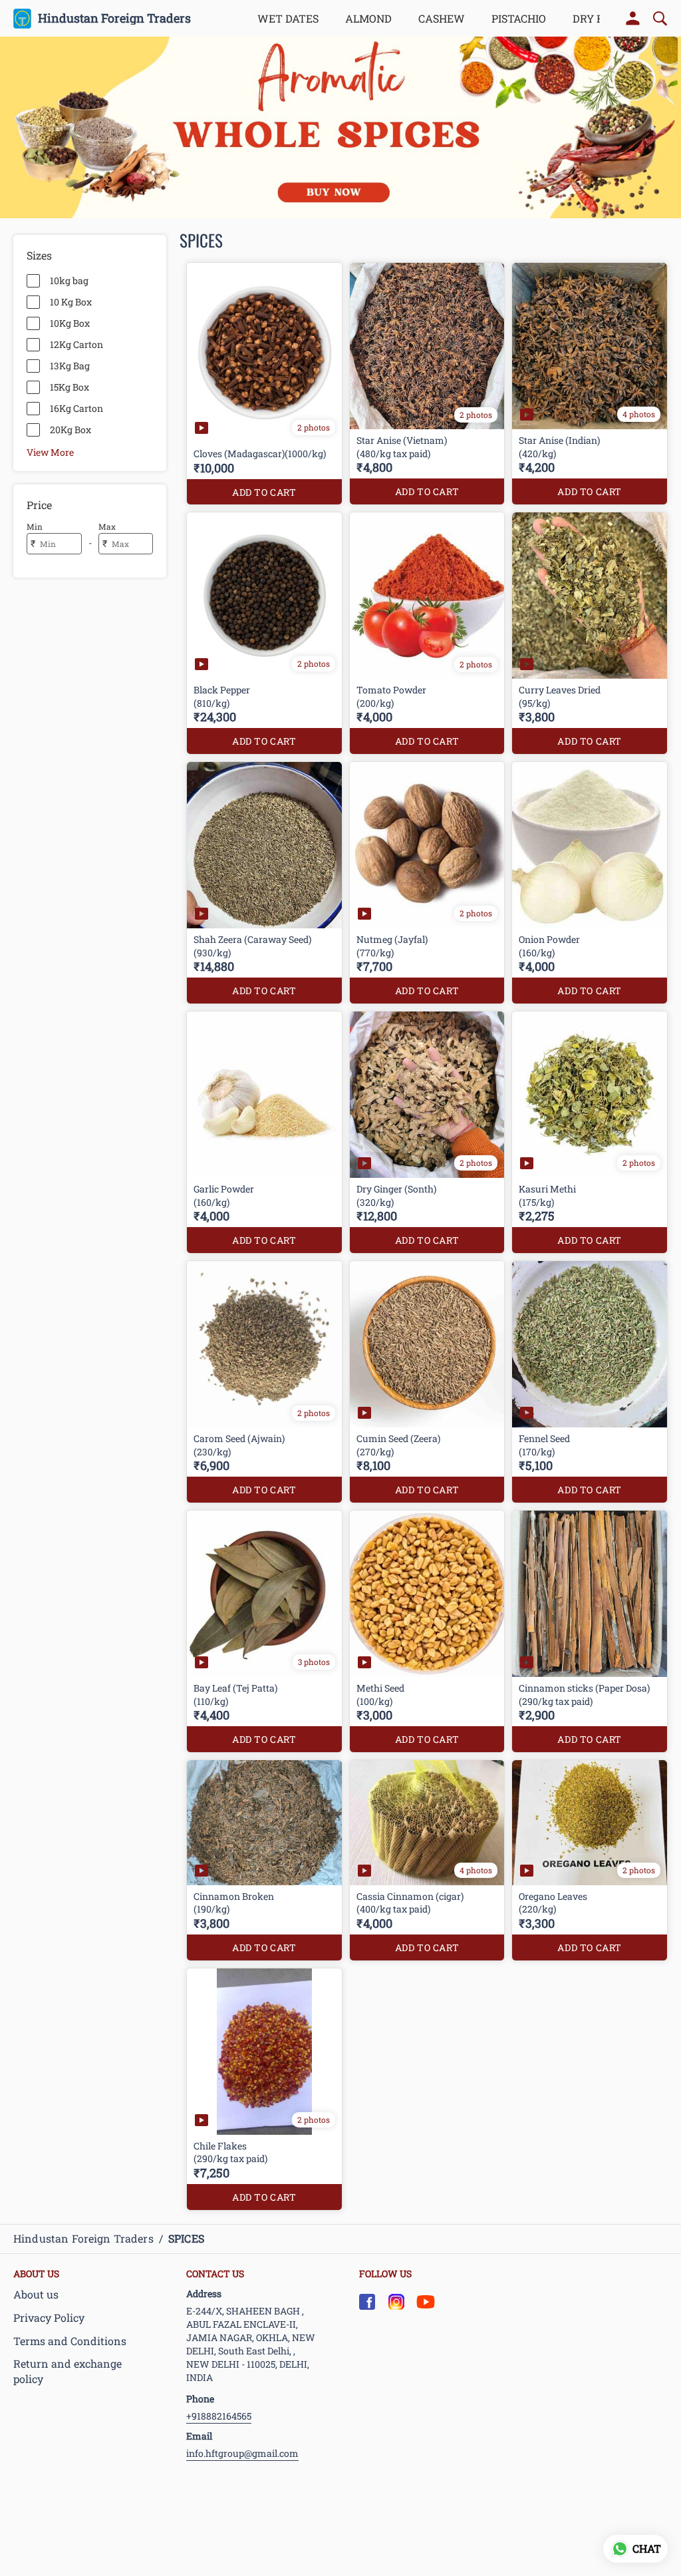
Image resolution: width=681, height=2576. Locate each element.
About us (36, 2294)
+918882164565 (219, 2416)
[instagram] (396, 2302)
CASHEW (442, 18)
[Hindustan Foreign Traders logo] (22, 19)
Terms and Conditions (70, 2341)
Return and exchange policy (68, 2371)
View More (50, 452)
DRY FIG (593, 18)
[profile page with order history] (633, 19)
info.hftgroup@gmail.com (242, 2453)
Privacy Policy (49, 2317)
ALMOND (368, 18)
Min (35, 526)
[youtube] (426, 2302)
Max (107, 526)
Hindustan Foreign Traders (114, 19)
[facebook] (367, 2302)
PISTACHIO (519, 18)
